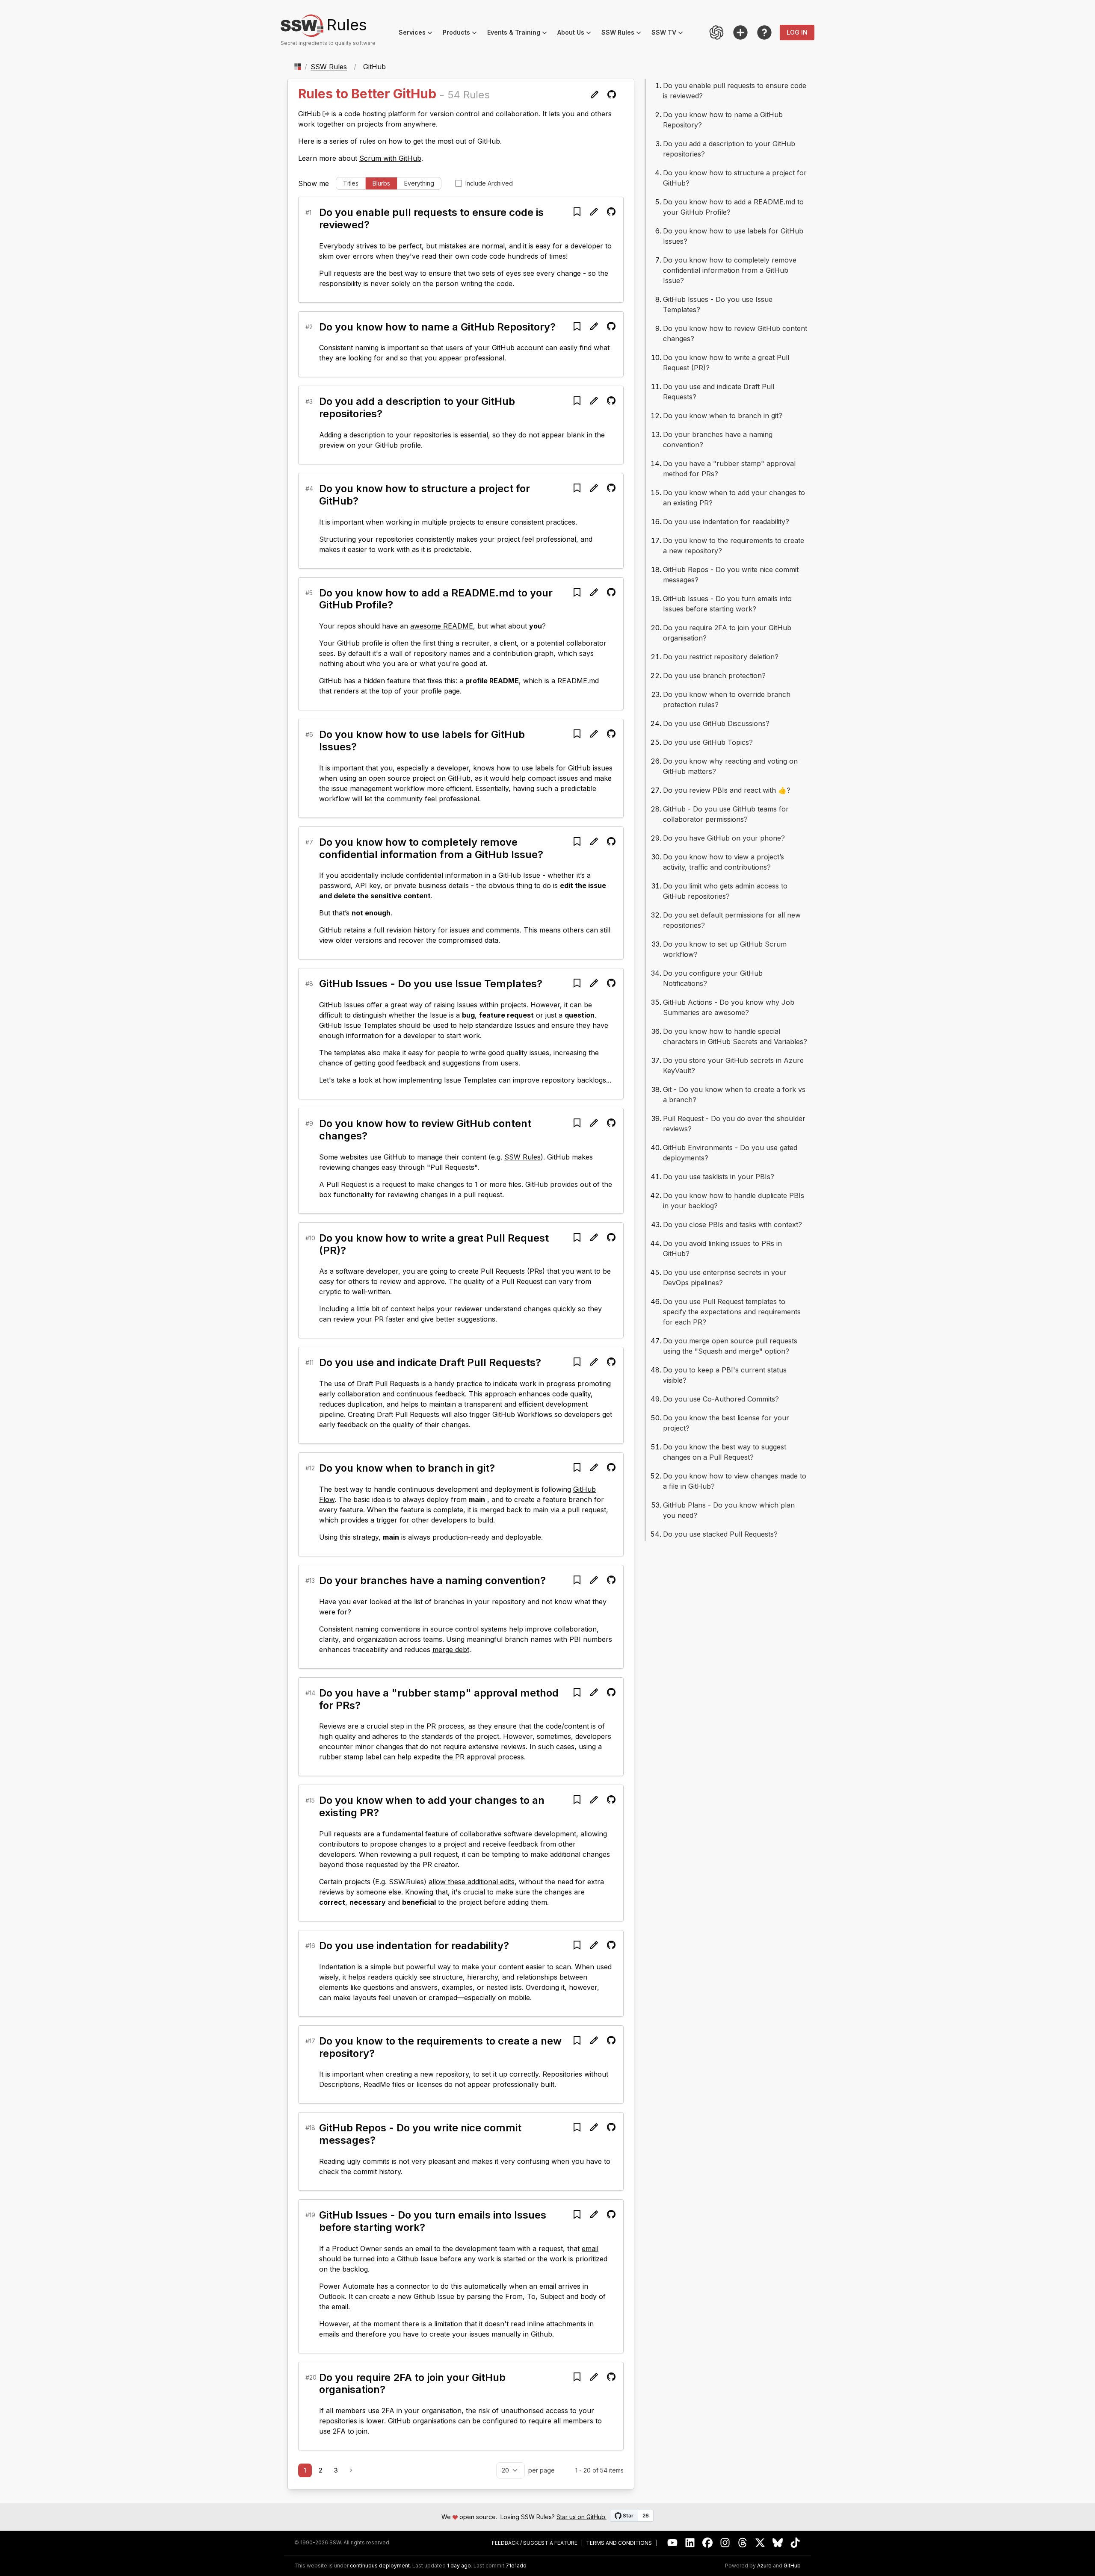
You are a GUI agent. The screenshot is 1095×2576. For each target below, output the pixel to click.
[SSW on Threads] (743, 2543)
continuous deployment (380, 2566)
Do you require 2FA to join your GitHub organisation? (412, 2384)
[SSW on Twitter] (760, 2543)
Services (418, 34)
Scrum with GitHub (390, 158)
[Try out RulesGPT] (716, 32)
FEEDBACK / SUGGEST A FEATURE (535, 2543)
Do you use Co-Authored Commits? (721, 1399)
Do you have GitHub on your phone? (724, 838)
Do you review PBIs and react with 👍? (727, 790)
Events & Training (520, 34)
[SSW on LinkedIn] (690, 2543)
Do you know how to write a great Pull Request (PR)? (434, 1244)
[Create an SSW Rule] (740, 32)
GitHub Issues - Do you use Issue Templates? (431, 984)
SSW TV (670, 34)
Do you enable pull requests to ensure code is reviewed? (431, 218)
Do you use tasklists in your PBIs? (719, 1177)
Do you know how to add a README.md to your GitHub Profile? (436, 599)
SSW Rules (624, 34)
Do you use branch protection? (714, 676)
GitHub (309, 114)
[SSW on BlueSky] (778, 2543)
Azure (764, 2566)
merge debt (451, 1649)
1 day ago (459, 2566)
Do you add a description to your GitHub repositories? (417, 407)
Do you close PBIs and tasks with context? (732, 1225)
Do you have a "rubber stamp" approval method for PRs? (439, 1699)
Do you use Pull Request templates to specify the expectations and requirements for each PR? (732, 1312)
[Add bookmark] (577, 212)
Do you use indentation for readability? (414, 1946)
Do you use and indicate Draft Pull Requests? (430, 1362)
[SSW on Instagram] (725, 2543)
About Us (577, 34)
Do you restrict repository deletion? (721, 657)
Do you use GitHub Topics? (708, 742)
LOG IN (797, 32)
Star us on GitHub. (582, 2517)
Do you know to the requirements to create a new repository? (440, 2047)
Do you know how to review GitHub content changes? (425, 1130)
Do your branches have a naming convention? (432, 1580)
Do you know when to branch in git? (407, 1468)
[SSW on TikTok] (795, 2543)
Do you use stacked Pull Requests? (720, 1534)
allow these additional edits (472, 1882)
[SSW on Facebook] (708, 2543)
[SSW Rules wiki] (764, 32)
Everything (419, 183)
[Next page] (351, 2470)
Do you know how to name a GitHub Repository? (437, 327)
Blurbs (381, 183)
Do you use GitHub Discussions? (716, 723)
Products (462, 34)
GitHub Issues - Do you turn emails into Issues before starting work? (433, 2221)
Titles (351, 183)
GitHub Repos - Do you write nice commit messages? (420, 2134)
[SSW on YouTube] (673, 2543)
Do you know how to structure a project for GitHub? (425, 495)
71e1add (516, 2566)
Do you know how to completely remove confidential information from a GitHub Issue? (431, 848)
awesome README (442, 626)
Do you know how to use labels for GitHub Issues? (422, 741)
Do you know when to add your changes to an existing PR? (432, 1806)
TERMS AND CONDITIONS (619, 2543)
